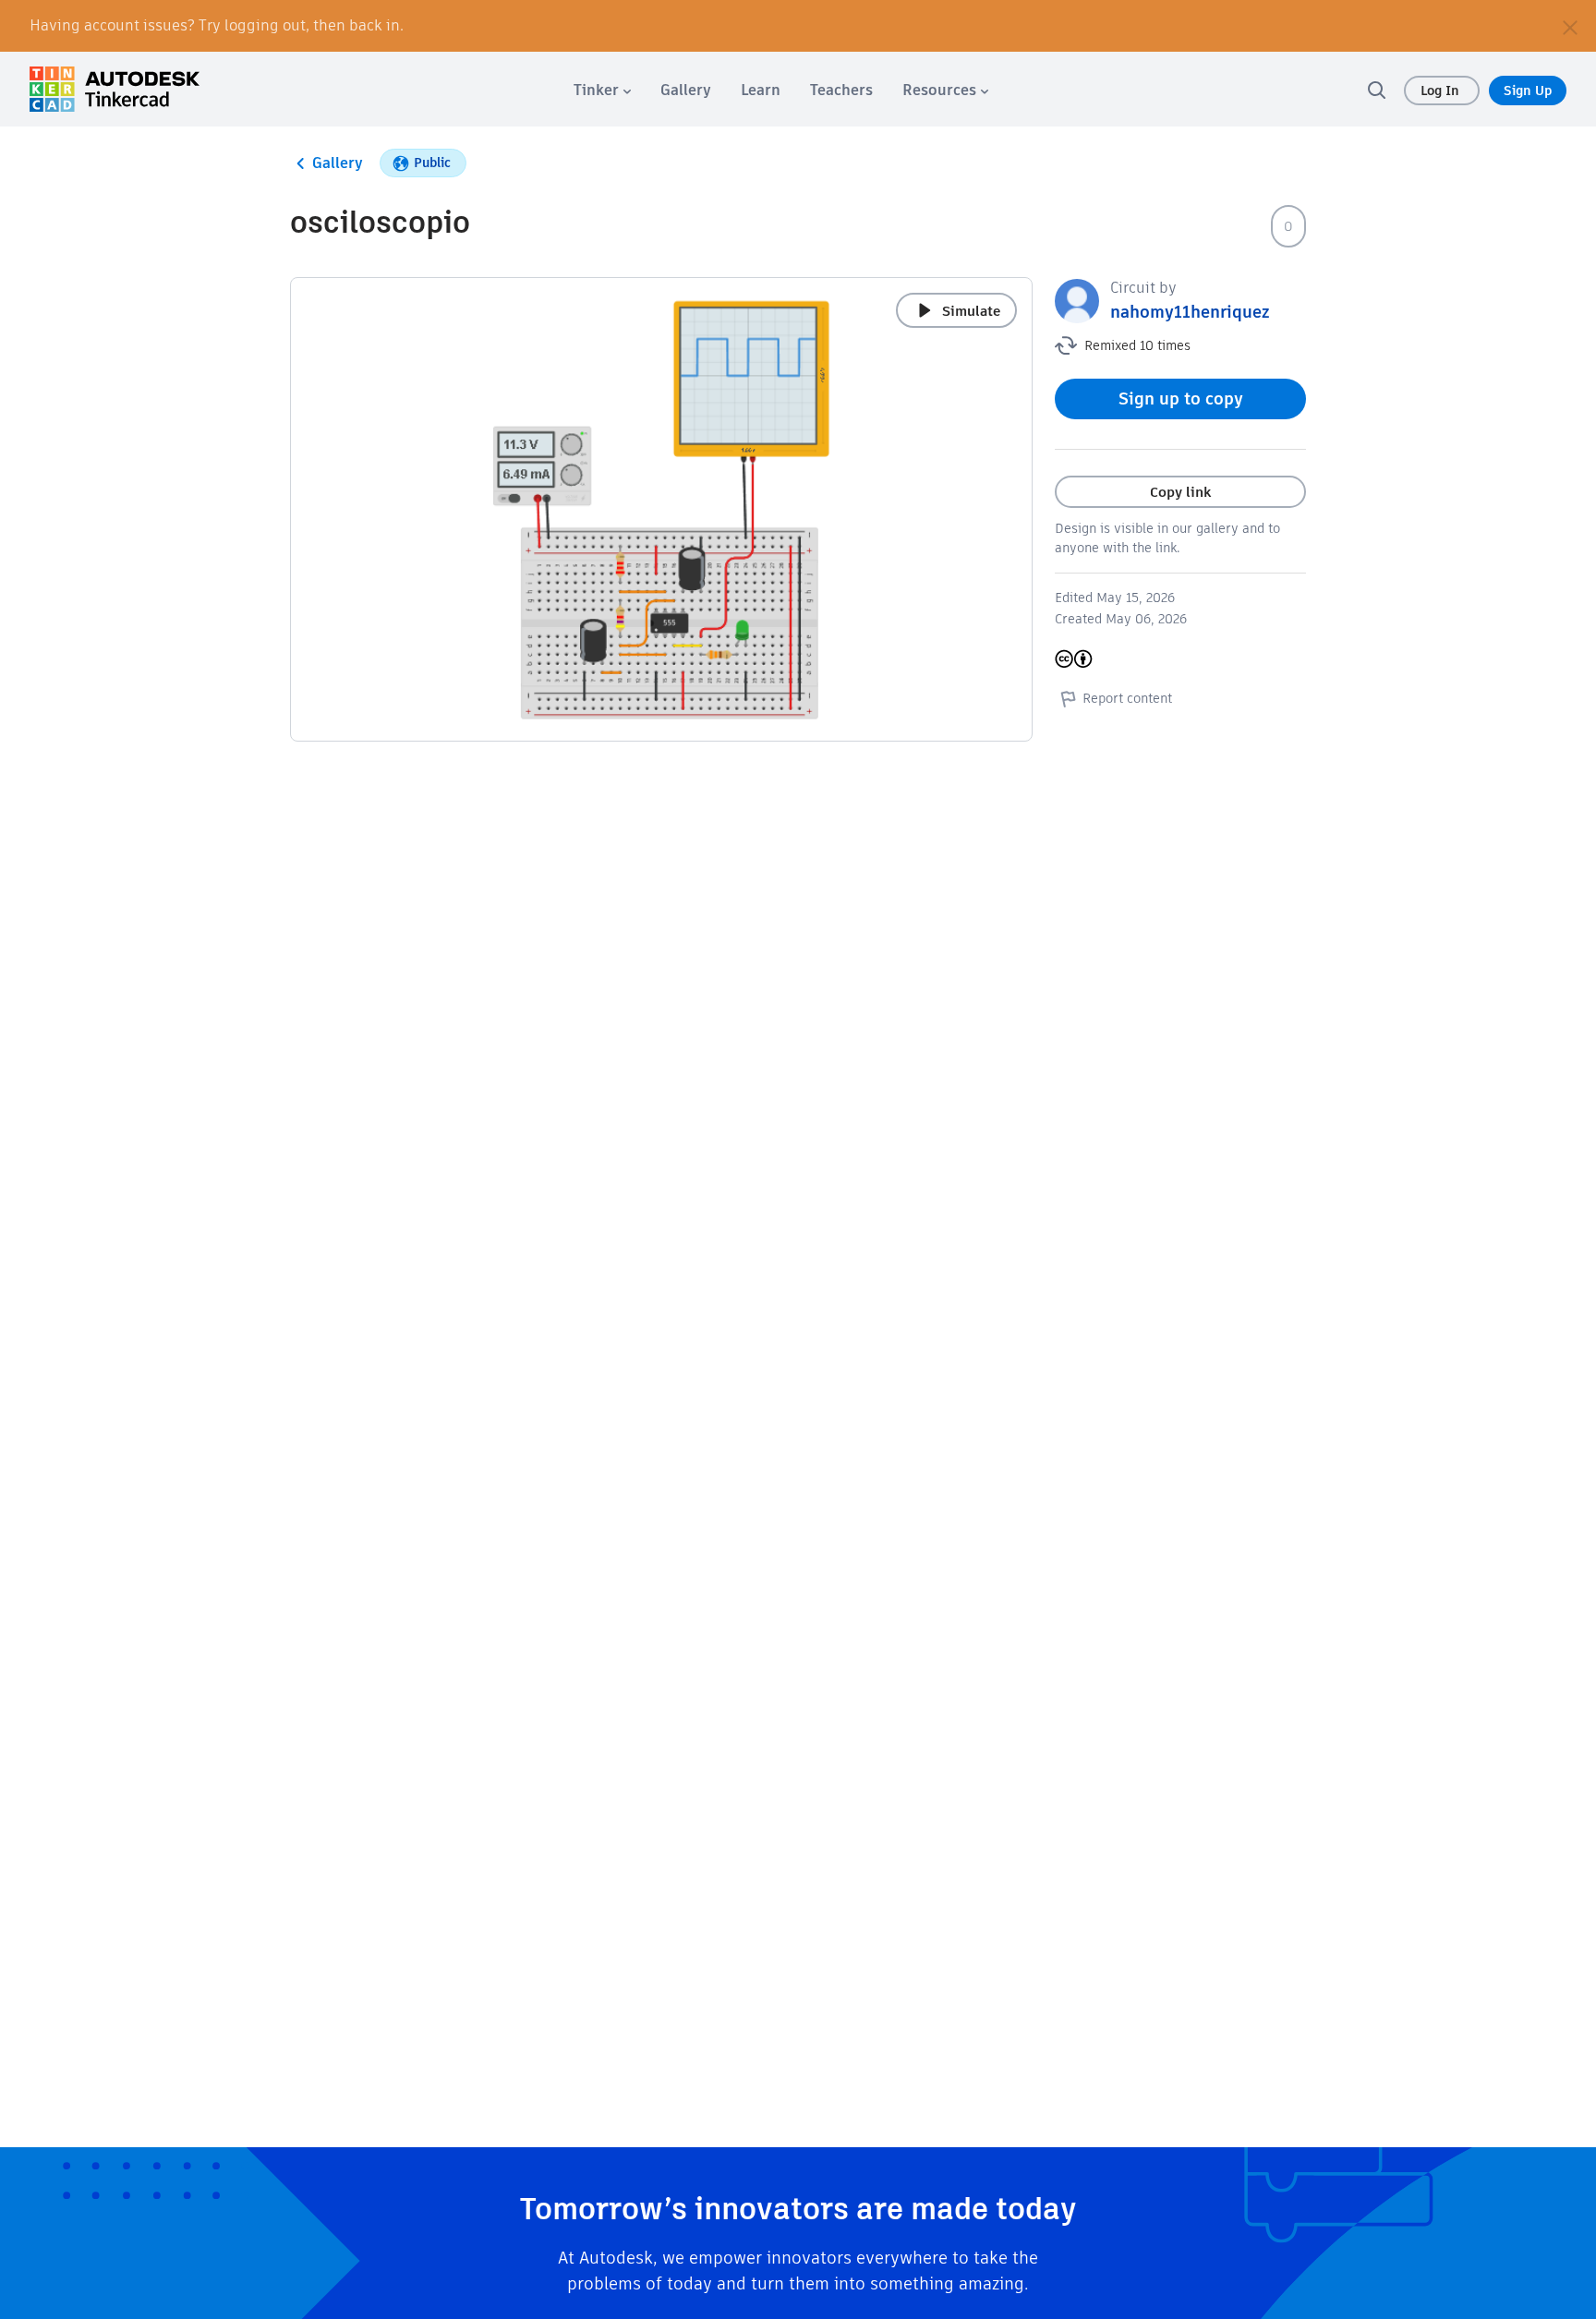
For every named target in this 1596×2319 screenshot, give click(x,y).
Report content (1127, 698)
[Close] (1570, 26)
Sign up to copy (1181, 399)
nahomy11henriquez (1190, 312)
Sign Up (1528, 91)
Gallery (338, 163)
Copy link (1180, 492)
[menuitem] (602, 90)
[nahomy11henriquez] (1077, 300)
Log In (1442, 91)
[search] (1376, 90)
